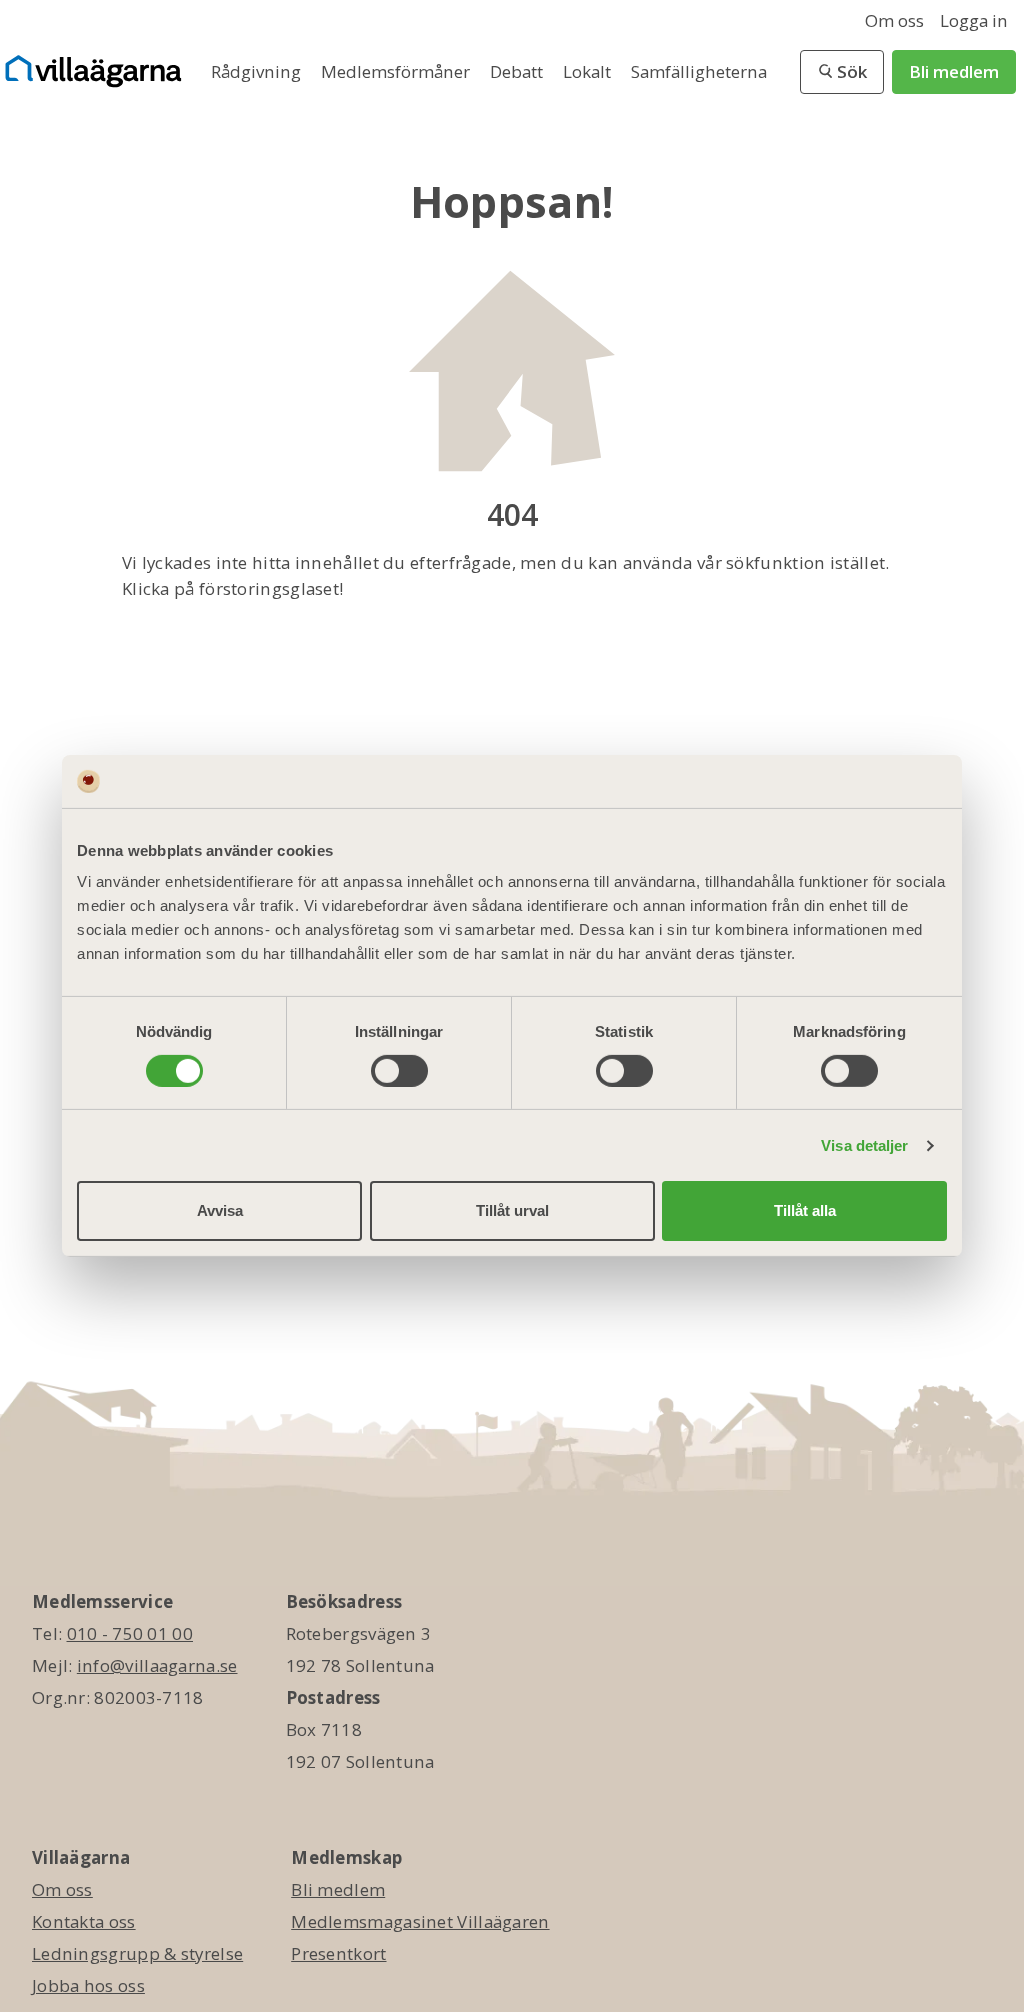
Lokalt (589, 71)
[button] (842, 72)
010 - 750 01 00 (130, 1633)
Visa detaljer (864, 1145)
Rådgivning (258, 71)
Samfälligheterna (699, 71)
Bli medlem (954, 71)
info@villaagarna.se (157, 1665)
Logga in (974, 20)
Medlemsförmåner (397, 71)
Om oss (894, 20)
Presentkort (338, 1953)
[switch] (399, 1071)
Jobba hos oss (88, 1985)
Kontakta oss (84, 1921)
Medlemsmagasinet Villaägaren (420, 1921)
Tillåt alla (805, 1210)
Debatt (518, 71)
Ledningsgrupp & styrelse (137, 1953)
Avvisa (220, 1210)
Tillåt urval (512, 1210)
